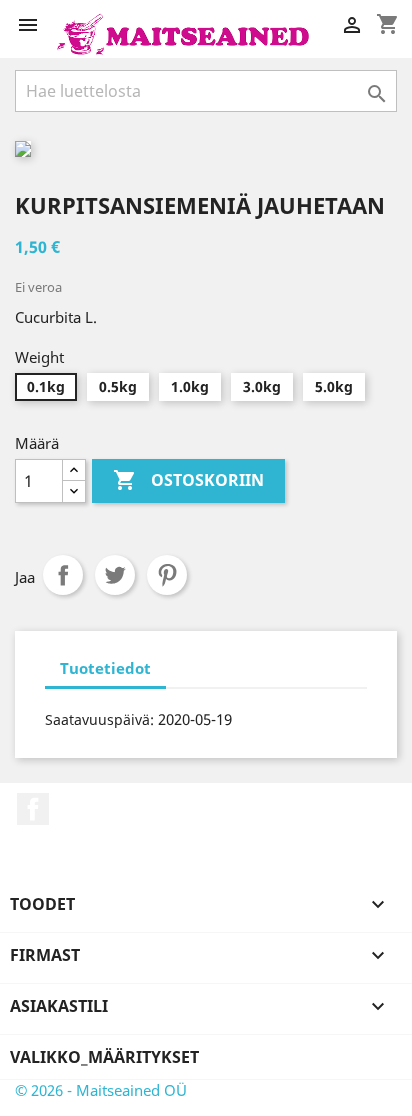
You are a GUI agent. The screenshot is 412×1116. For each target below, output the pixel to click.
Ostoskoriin (188, 480)
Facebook (33, 809)
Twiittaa (115, 575)
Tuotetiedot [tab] (105, 668)
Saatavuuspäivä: (99, 719)
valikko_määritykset (104, 1057)
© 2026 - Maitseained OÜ (101, 1090)
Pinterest (167, 575)
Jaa (63, 575)
